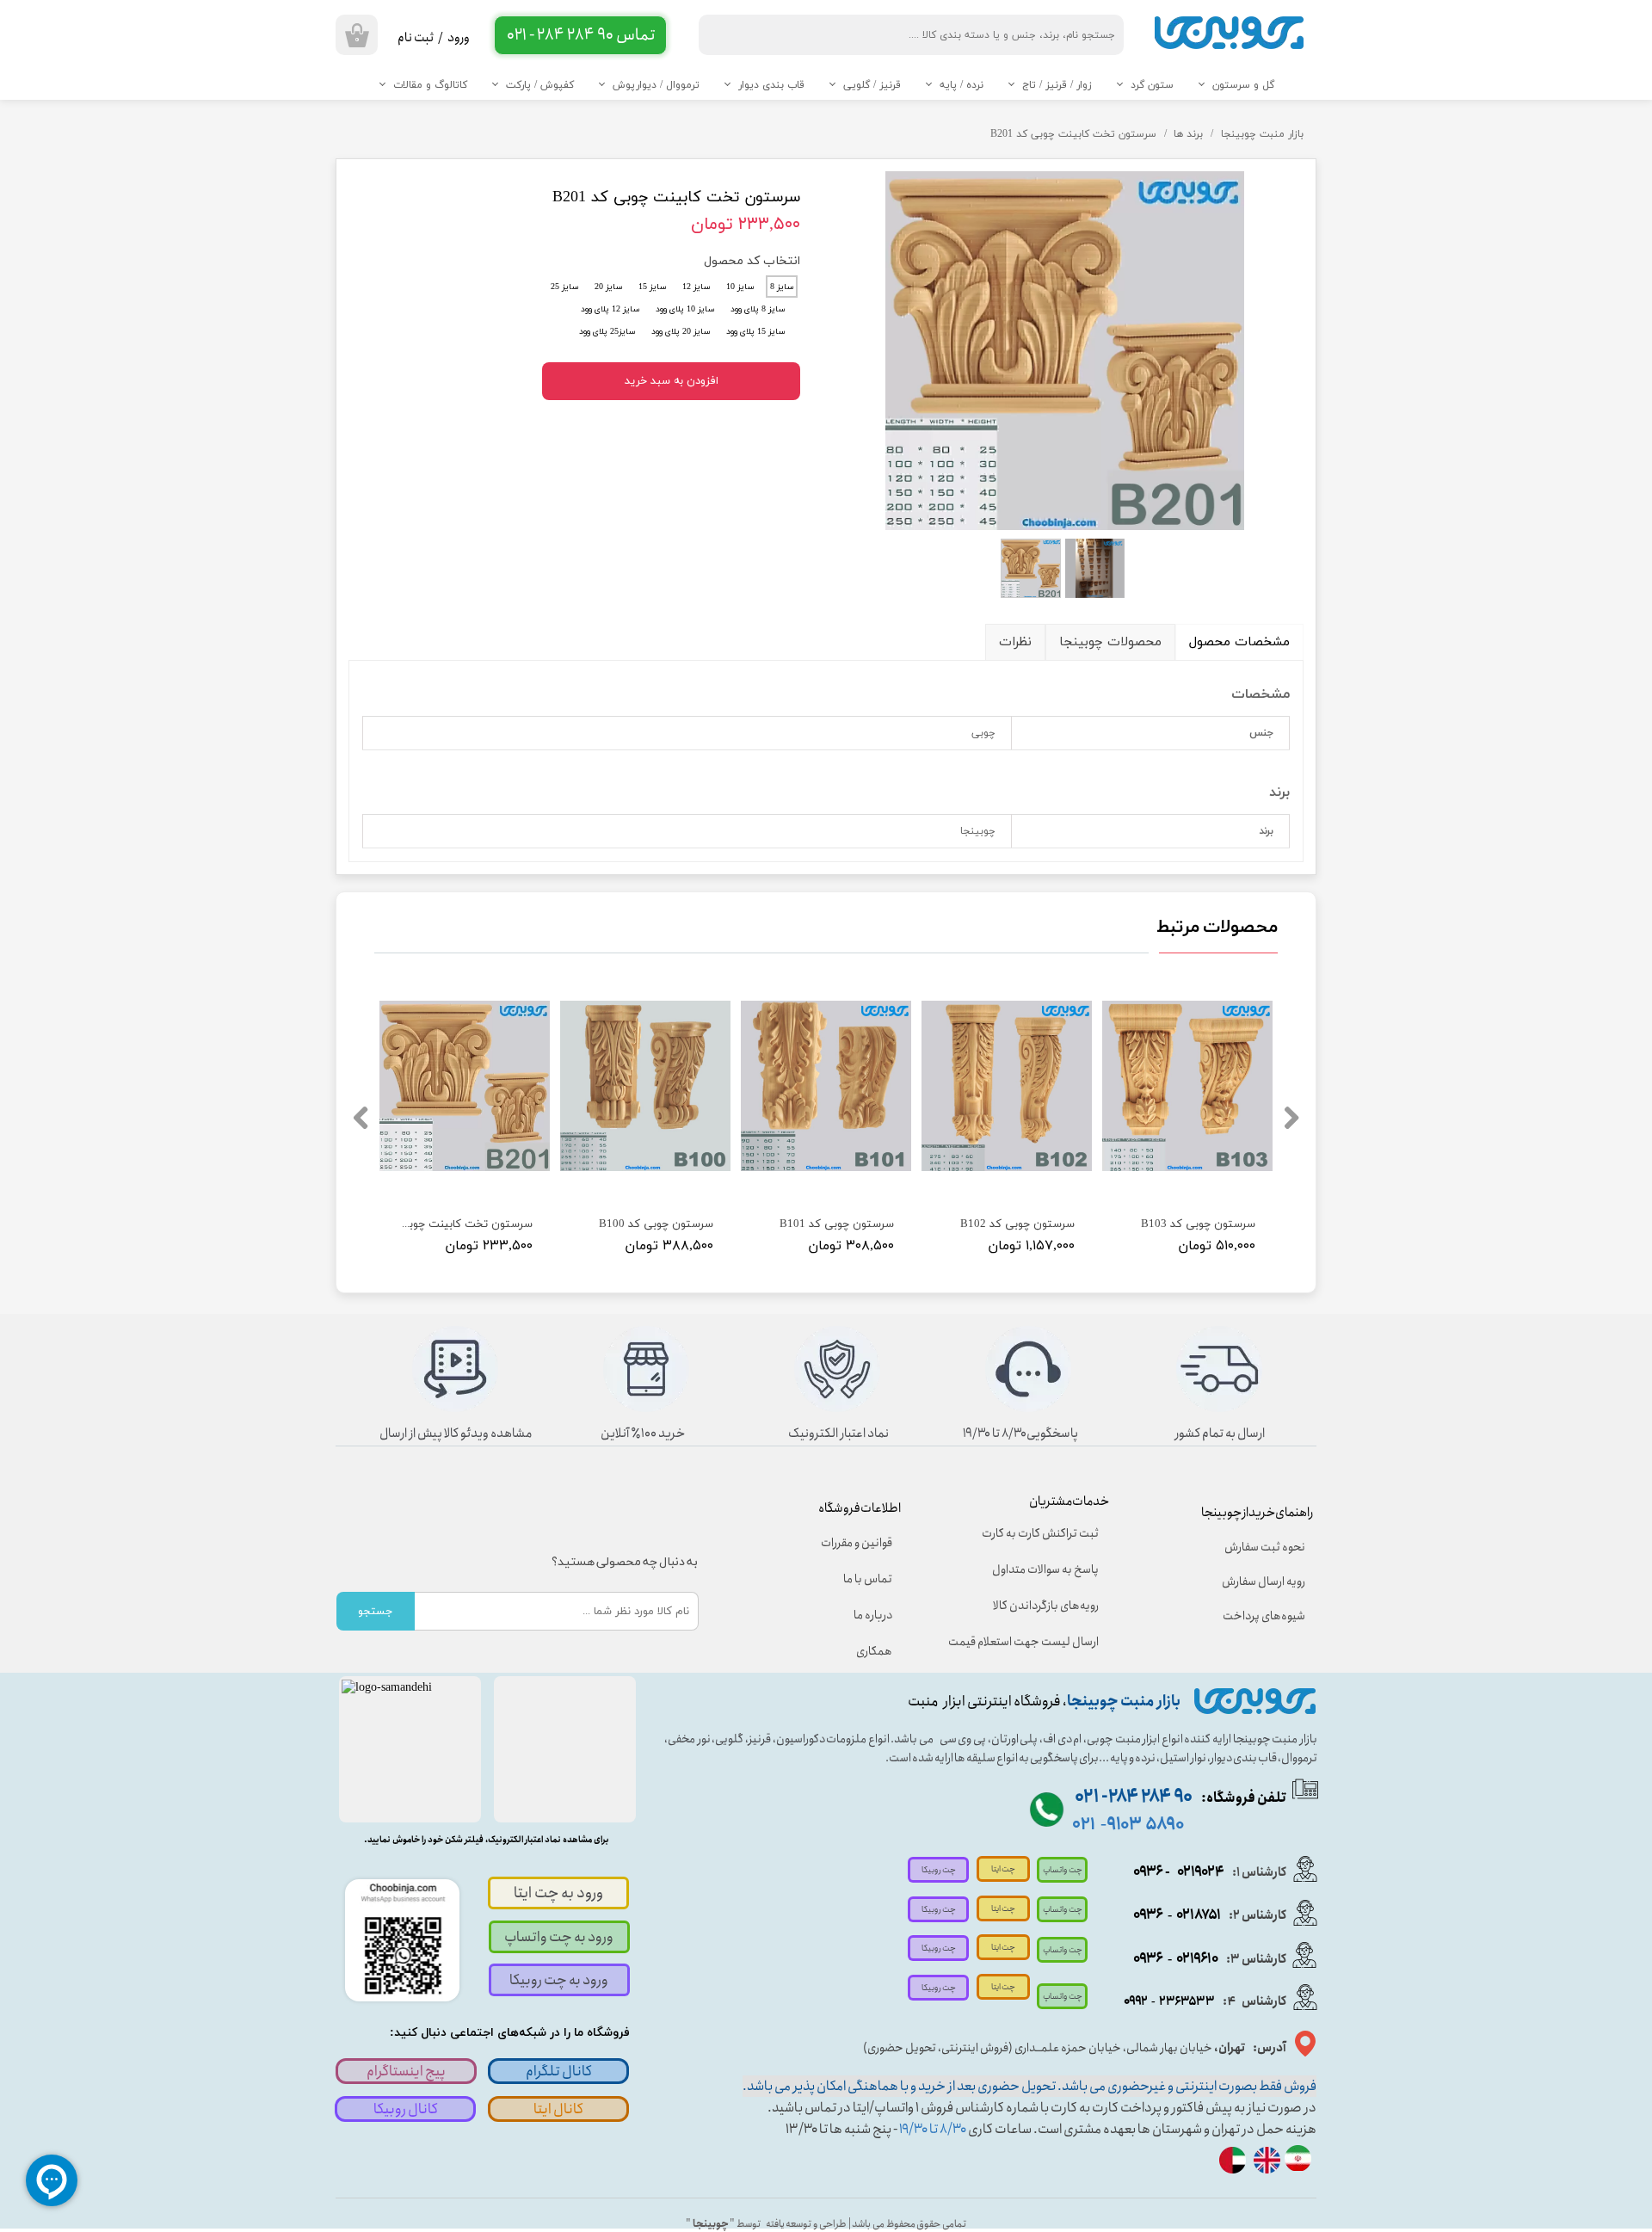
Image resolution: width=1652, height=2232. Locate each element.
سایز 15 (653, 287)
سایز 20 (609, 287)
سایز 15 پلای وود (756, 332)
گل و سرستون (1243, 85)
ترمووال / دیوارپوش (656, 85)
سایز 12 (697, 287)
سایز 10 (740, 287)
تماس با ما (868, 1579)
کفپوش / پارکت (540, 85)
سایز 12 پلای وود (610, 309)
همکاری (874, 1651)
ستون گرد (1152, 85)
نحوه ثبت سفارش (1265, 1547)
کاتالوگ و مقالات (430, 85)
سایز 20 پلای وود (681, 332)
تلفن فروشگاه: (1180, 1798)
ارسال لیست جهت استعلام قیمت (1035, 1642)
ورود (459, 38)
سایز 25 (565, 287)
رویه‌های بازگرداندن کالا (1046, 1606)
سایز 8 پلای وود (758, 309)
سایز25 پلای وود (607, 332)
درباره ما (873, 1615)
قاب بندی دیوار (771, 85)
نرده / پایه (962, 85)
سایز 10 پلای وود (685, 309)
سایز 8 (782, 287)
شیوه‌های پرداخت (1264, 1616)
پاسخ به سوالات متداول (1045, 1569)
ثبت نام (416, 38)
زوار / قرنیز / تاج (1057, 85)
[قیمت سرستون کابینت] (1065, 350)
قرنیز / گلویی (872, 85)
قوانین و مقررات (857, 1543)
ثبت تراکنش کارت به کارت (1040, 1533)
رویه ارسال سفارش (1264, 1582)
